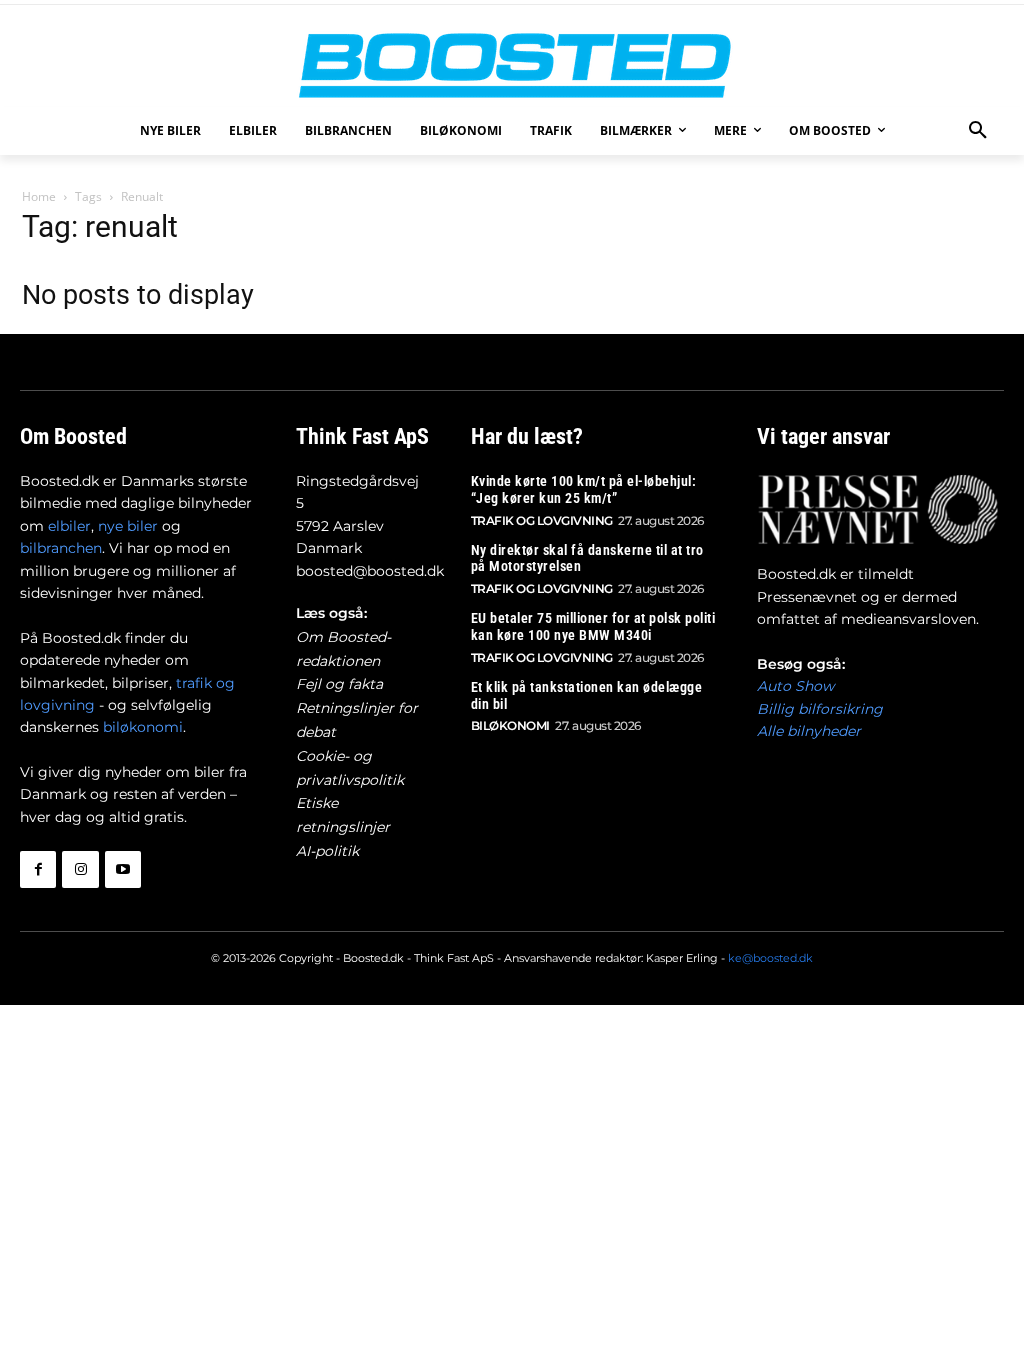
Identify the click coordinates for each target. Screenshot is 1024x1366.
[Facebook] (38, 869)
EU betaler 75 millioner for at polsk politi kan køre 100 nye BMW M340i (593, 626)
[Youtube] (123, 869)
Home (39, 196)
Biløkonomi (510, 725)
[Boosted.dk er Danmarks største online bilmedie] (512, 64)
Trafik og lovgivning (542, 520)
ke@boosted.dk (770, 958)
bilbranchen (61, 548)
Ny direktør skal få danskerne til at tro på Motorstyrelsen (587, 558)
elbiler (69, 526)
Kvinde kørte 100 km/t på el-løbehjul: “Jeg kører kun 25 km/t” (584, 489)
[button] (978, 131)
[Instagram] (80, 869)
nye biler (128, 526)
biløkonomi (143, 727)
